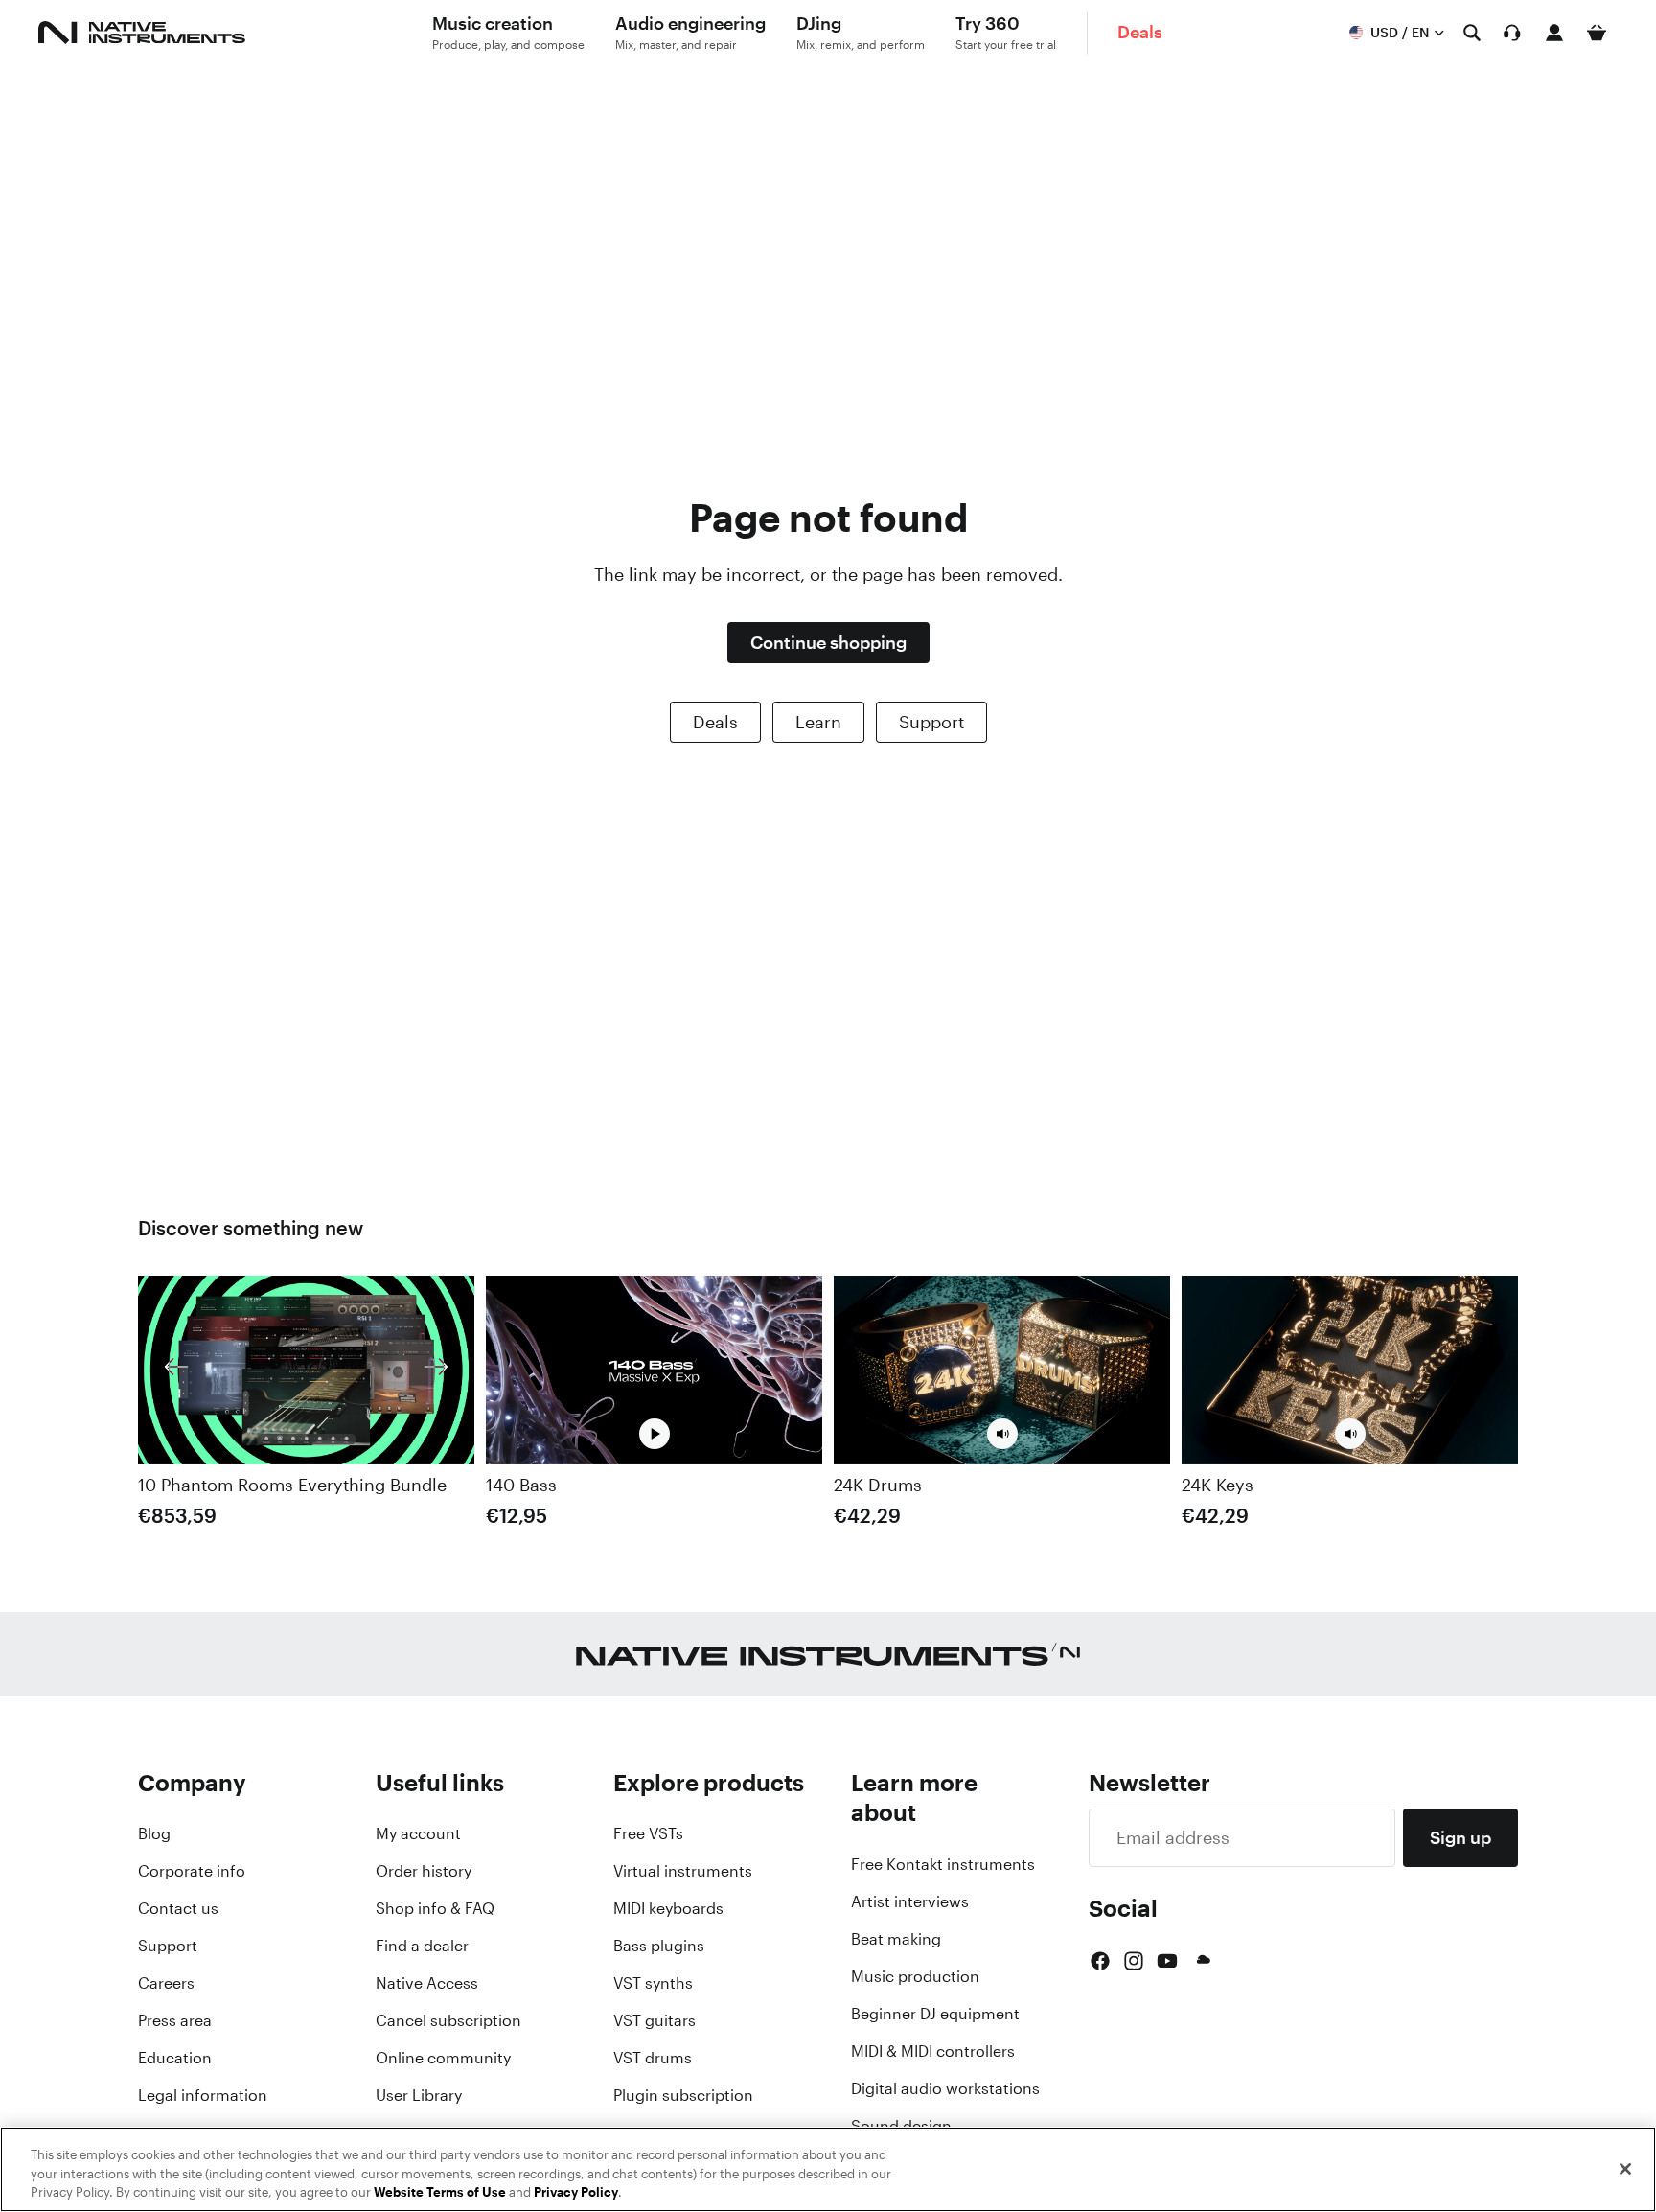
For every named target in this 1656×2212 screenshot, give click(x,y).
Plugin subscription (683, 2095)
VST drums (653, 2058)
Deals (715, 722)
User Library (419, 2095)
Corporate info (192, 1871)
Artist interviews (910, 1901)
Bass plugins (659, 1946)
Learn (818, 722)
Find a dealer (422, 1946)
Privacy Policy (576, 2192)
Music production (915, 1976)
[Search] (1472, 33)
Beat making (896, 1939)
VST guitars (655, 2020)
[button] (1002, 1435)
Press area (175, 2020)
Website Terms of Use (440, 2192)
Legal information (203, 2095)
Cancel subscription (448, 2020)
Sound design (901, 2126)
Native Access (427, 1983)
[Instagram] (1134, 1961)
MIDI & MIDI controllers (933, 2051)
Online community (443, 2058)
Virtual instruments (683, 1871)
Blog (154, 1833)
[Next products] (436, 1371)
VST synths (653, 1983)
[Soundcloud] (1202, 1961)
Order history (424, 1871)
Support (931, 722)
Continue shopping (828, 642)
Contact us (178, 1908)
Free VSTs (648, 1833)
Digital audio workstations (945, 2088)
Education (175, 2058)
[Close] (1625, 2169)
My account (418, 1833)
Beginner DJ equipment (935, 2014)
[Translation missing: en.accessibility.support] (1512, 33)
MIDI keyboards (668, 1908)
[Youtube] (1167, 1961)
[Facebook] (1100, 1961)
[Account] (1554, 33)
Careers (166, 1983)
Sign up (1460, 1837)
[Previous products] (176, 1371)
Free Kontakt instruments (943, 1864)
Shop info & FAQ (435, 1908)
